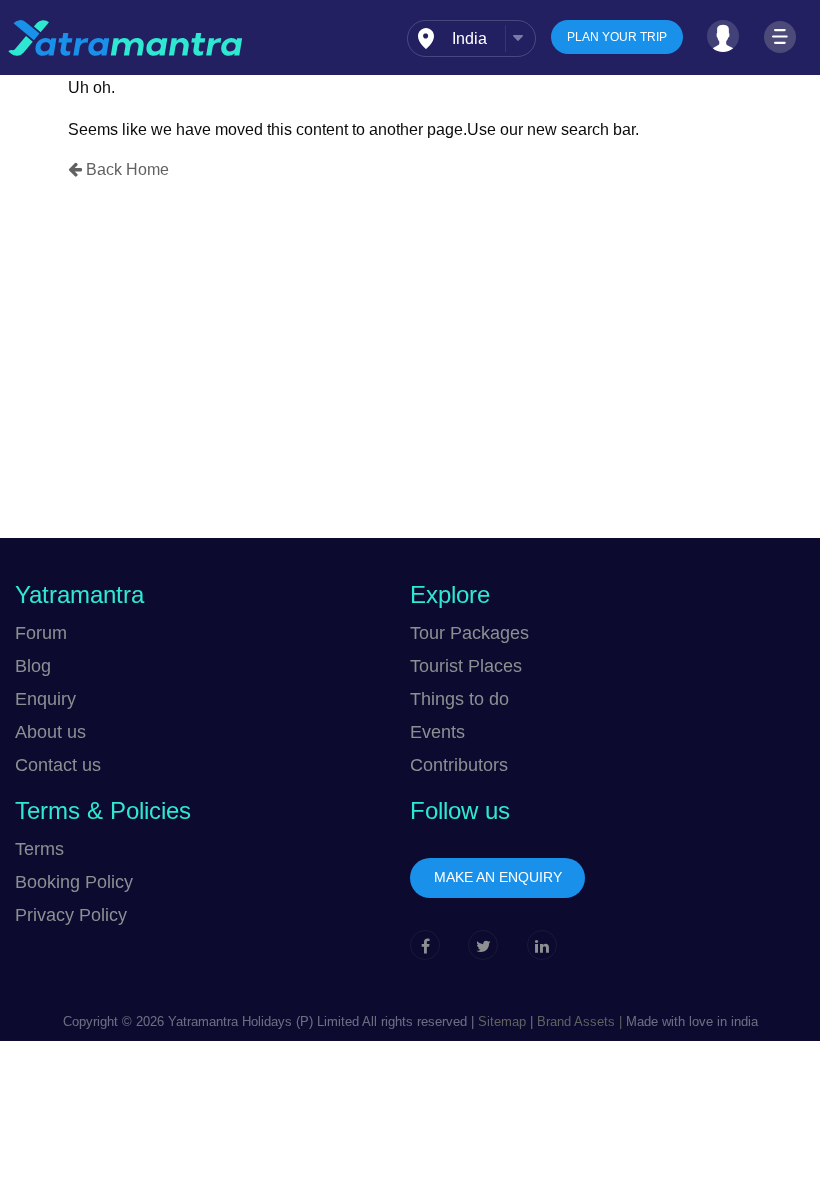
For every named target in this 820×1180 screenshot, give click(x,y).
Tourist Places (466, 666)
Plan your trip (617, 37)
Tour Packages (469, 633)
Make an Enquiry (498, 877)
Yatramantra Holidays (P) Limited (263, 1021)
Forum (41, 633)
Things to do (459, 699)
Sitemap (502, 1021)
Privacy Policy (71, 915)
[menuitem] (471, 38)
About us (50, 732)
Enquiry (45, 699)
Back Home (125, 169)
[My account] (723, 36)
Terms (39, 849)
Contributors (459, 765)
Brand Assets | (577, 1021)
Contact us (58, 765)
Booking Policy (74, 882)
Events (437, 732)
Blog (33, 666)
